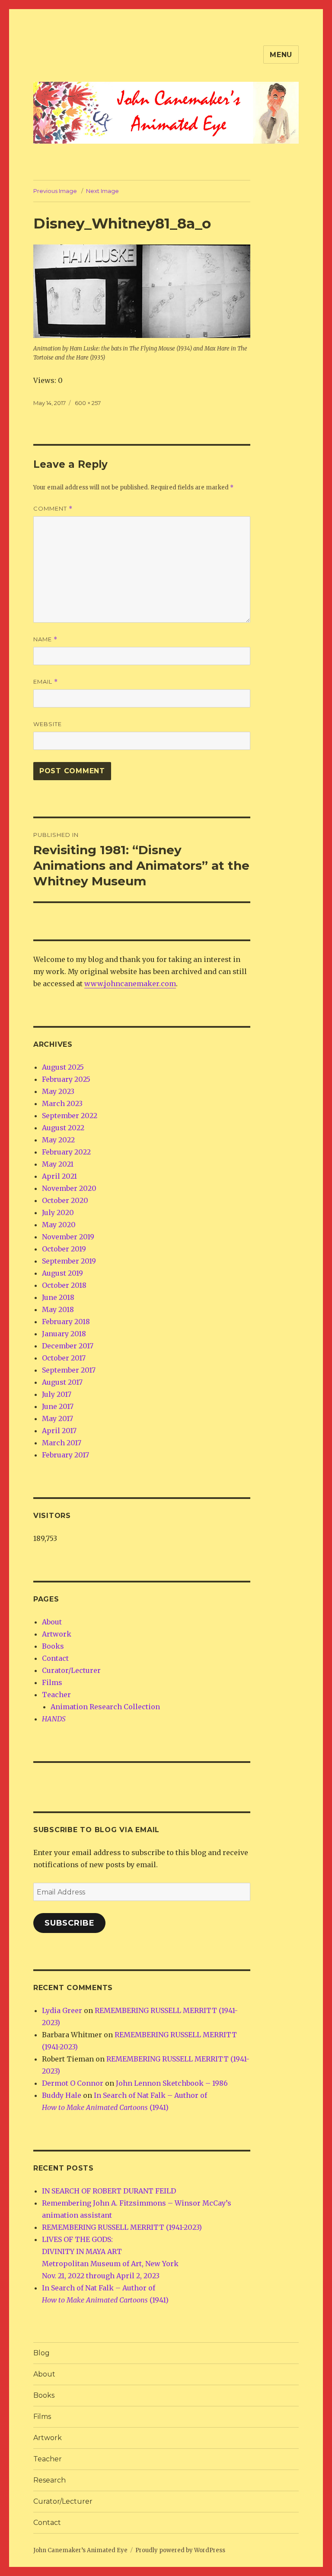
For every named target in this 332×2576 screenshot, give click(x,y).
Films (52, 1682)
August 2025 (63, 1067)
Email (46, 682)
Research (49, 2480)
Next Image (102, 191)
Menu (281, 55)
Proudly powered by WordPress (180, 2550)
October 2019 (64, 1249)
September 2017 (69, 1370)
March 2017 (62, 1443)
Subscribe (70, 1923)
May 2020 (59, 1225)
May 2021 (58, 1164)
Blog (41, 2353)
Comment (53, 509)
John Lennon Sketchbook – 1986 (172, 2083)
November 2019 (68, 1237)
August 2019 (62, 1273)
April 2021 (59, 1176)
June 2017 (58, 1406)
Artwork (57, 1634)
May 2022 (58, 1140)
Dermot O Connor (73, 2083)
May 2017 (57, 1418)
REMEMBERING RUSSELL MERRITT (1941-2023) (122, 2227)
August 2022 (63, 1128)
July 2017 (57, 1394)
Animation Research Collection (105, 1707)
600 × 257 (88, 403)
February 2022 (66, 1152)
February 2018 (66, 1322)
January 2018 (64, 1334)
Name (45, 639)
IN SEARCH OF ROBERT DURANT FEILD (109, 2191)
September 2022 (70, 1116)
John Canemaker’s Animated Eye (80, 2550)
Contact (55, 1658)
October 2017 (64, 1358)
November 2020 (69, 1188)
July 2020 (58, 1212)
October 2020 (65, 1200)
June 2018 (58, 1297)
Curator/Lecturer (71, 1670)
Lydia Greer (62, 2010)
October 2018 (64, 1285)
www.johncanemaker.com (130, 984)
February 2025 (66, 1079)
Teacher (56, 1695)
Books (53, 1646)
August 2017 (62, 1382)
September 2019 (69, 1261)
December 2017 (68, 1346)
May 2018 (58, 1309)
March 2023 (62, 1103)
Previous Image (55, 191)
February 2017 (65, 1455)
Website (48, 724)
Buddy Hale (62, 2095)
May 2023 (58, 1091)
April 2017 (59, 1431)
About (52, 1622)
